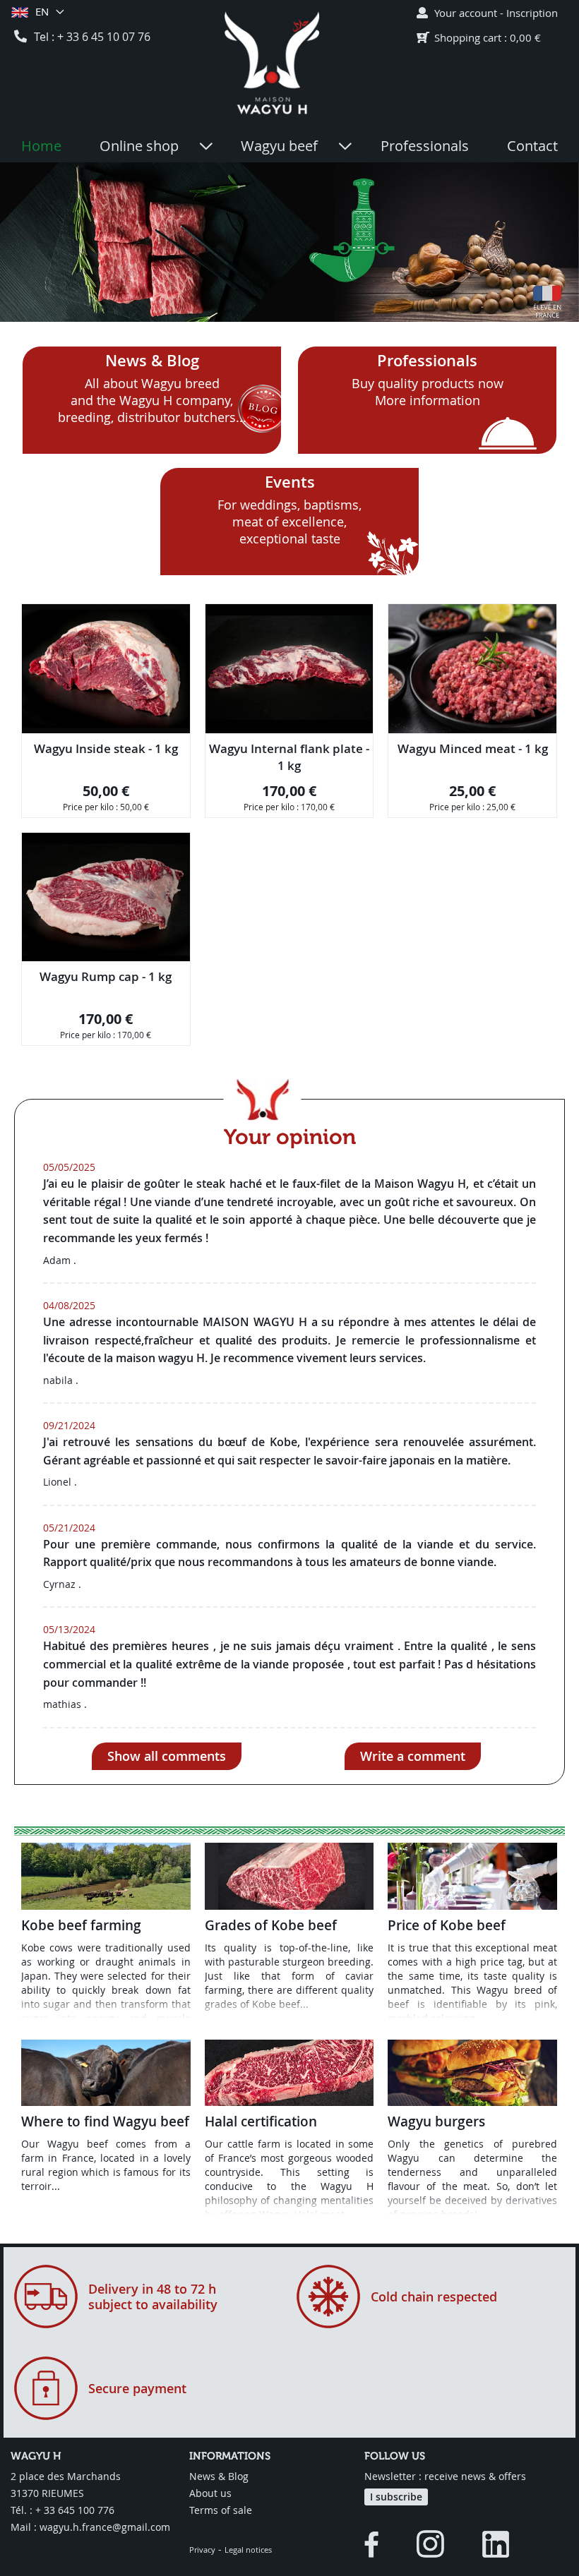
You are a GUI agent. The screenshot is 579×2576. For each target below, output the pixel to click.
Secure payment (137, 2388)
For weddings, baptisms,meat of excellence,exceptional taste (289, 522)
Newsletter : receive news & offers (445, 2476)
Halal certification (261, 2121)
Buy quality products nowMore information (428, 392)
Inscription (532, 13)
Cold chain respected (434, 2297)
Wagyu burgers (436, 2121)
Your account (466, 13)
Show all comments (167, 1756)
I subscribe (396, 2497)
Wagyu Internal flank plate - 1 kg (289, 757)
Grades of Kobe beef (271, 1925)
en (42, 11)
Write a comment (413, 1756)
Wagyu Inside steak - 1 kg (106, 748)
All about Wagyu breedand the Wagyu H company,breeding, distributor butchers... (152, 400)
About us (210, 2493)
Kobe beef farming (81, 1925)
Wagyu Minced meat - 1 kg (473, 748)
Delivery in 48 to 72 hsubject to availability (153, 2297)
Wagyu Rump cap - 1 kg (106, 976)
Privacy (202, 2550)
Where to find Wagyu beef (105, 2121)
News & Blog (152, 361)
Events (290, 482)
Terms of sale (221, 2510)
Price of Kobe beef (447, 1925)
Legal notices (248, 2550)
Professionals (427, 361)
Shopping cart (468, 37)
